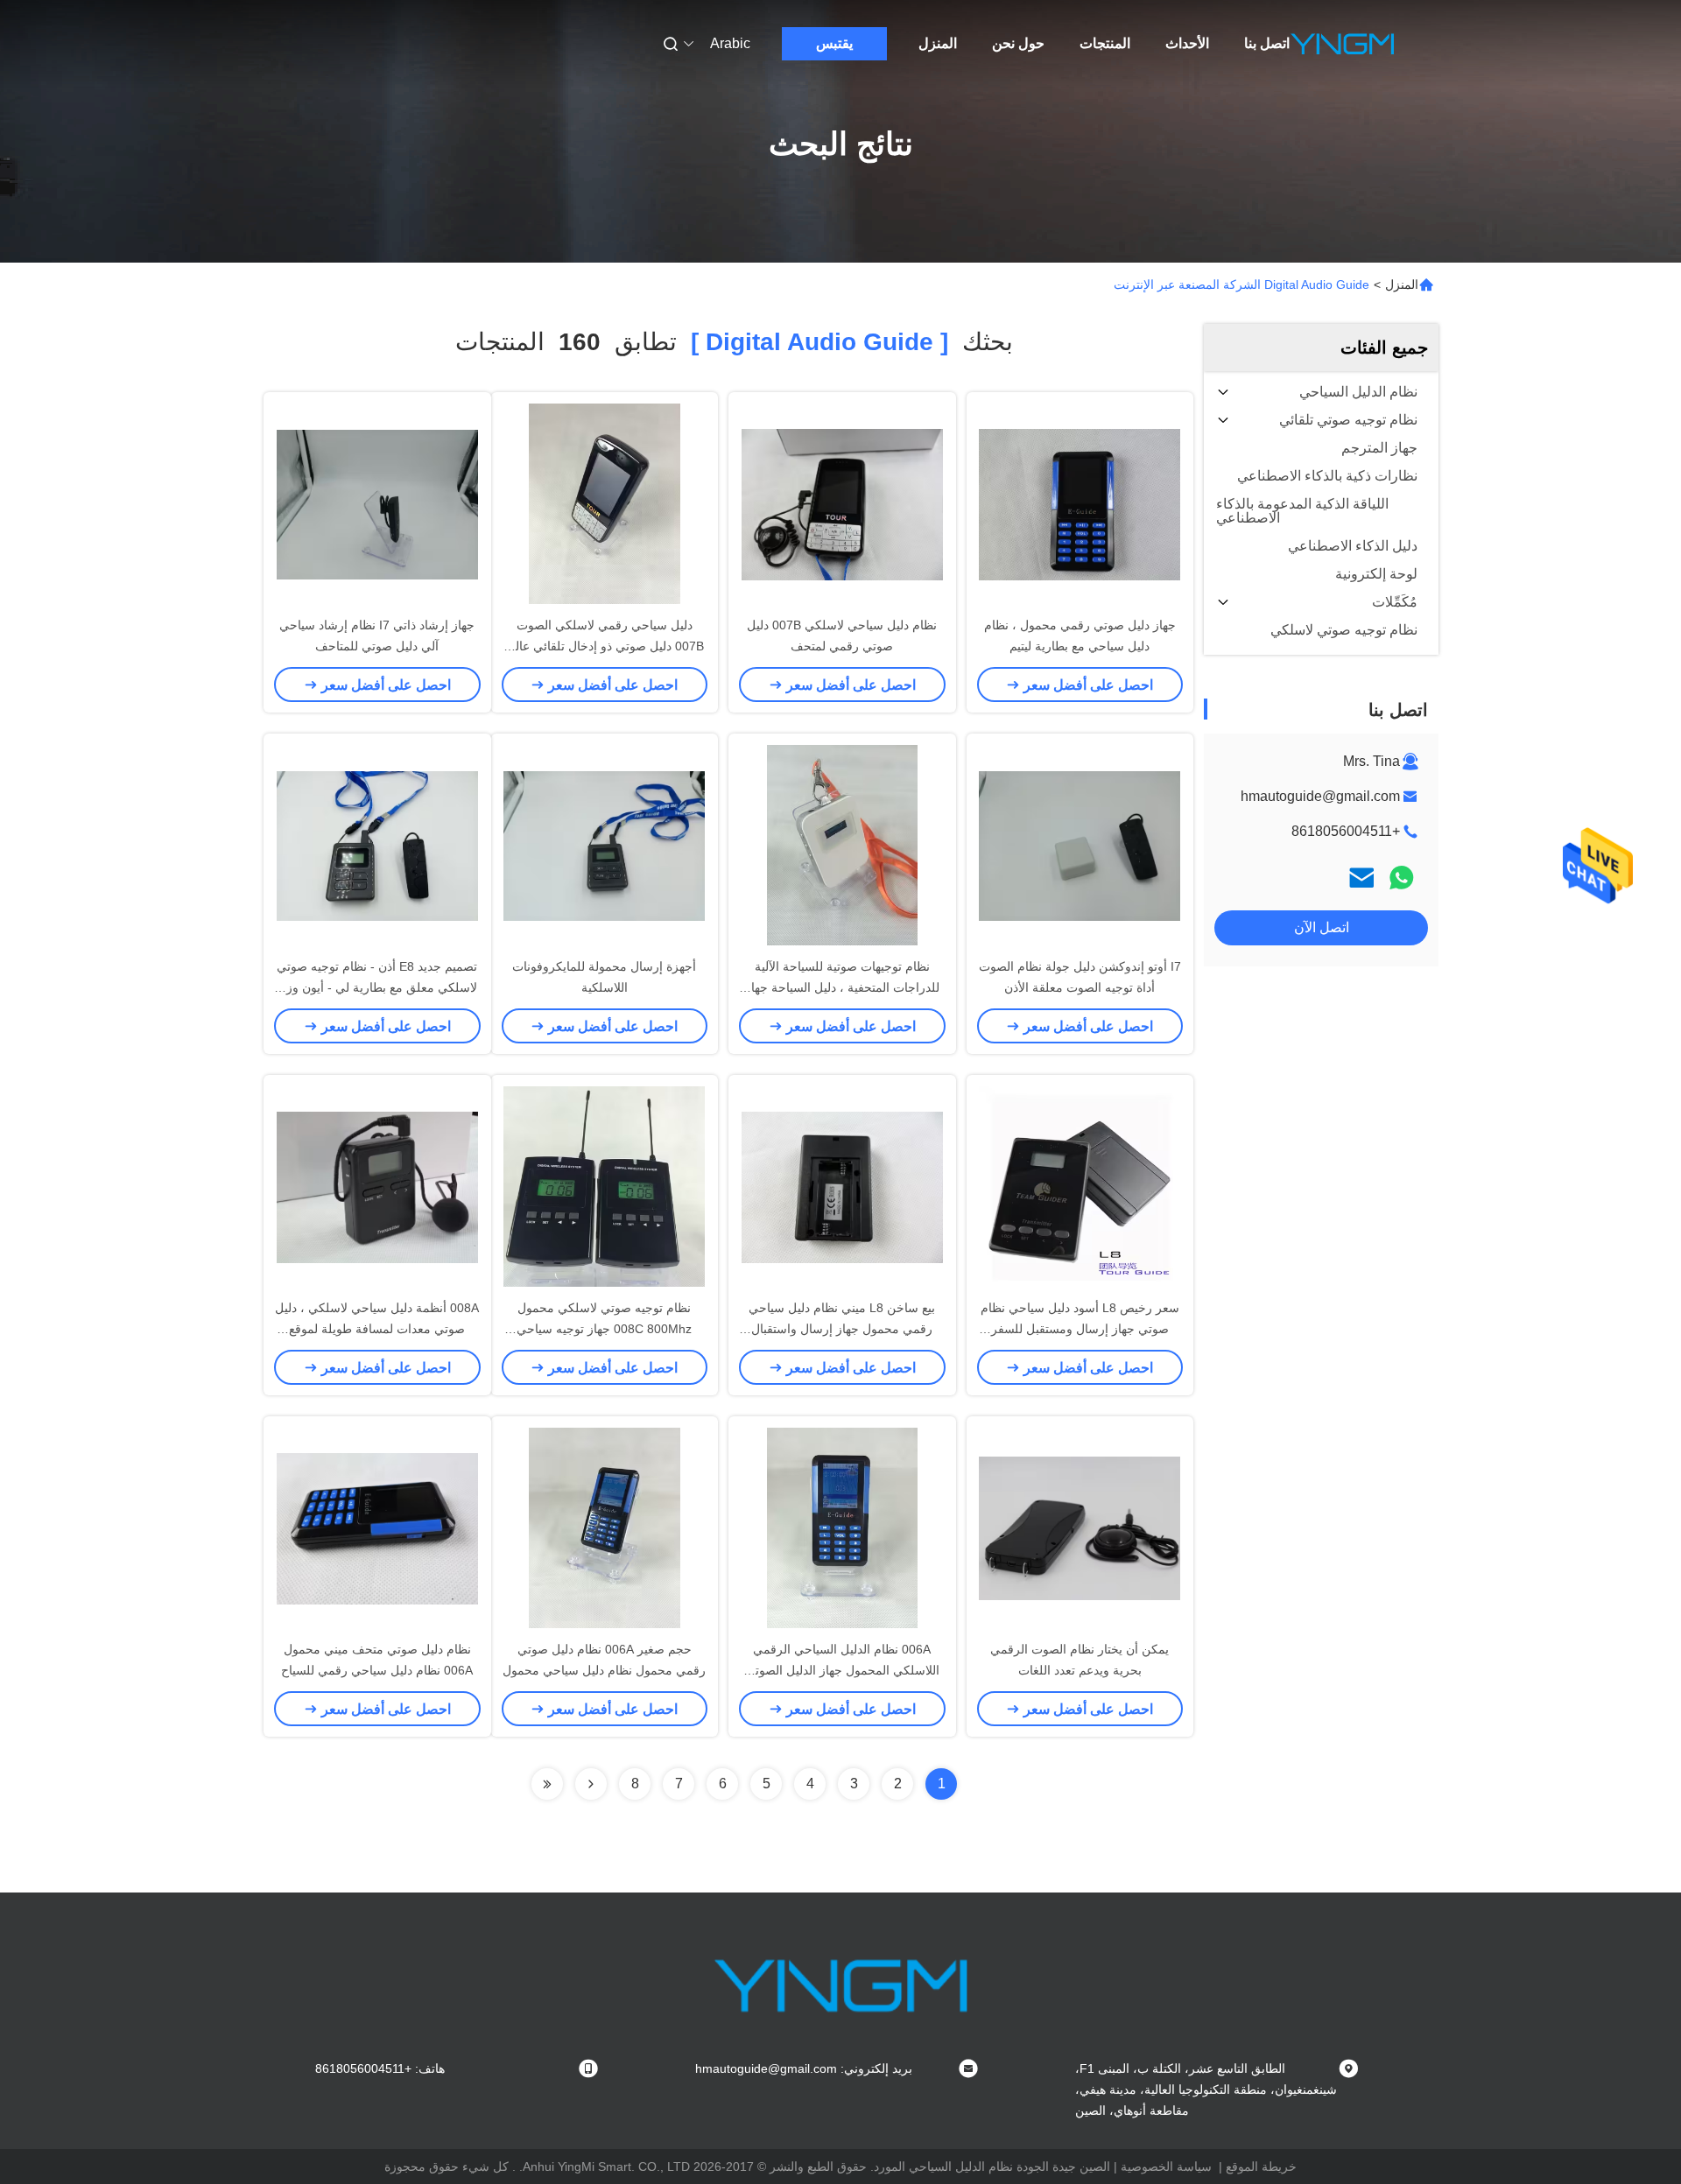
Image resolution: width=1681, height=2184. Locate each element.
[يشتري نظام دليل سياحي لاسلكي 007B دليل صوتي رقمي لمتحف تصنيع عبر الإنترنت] (842, 503)
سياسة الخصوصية (1166, 2166)
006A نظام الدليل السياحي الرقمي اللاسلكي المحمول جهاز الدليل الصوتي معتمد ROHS (842, 1670)
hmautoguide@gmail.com (1320, 796)
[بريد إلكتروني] (1361, 878)
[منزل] (1342, 44)
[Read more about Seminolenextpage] (591, 1784)
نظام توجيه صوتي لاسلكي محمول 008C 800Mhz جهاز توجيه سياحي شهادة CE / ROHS (604, 1329)
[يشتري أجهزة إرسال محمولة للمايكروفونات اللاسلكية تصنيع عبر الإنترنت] (604, 845)
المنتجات (1105, 43)
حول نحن (1018, 43)
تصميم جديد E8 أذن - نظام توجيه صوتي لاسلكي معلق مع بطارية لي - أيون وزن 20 (377, 987)
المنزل (938, 43)
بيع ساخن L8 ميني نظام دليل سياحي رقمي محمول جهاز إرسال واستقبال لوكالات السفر (842, 1329)
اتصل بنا (1267, 43)
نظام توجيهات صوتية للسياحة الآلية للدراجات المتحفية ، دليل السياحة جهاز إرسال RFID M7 (842, 987)
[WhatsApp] (1402, 878)
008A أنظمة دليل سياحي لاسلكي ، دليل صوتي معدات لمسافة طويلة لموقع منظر (377, 1329)
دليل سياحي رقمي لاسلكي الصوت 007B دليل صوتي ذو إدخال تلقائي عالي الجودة (605, 646)
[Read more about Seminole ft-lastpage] (547, 1784)
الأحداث (1187, 43)
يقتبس (834, 43)
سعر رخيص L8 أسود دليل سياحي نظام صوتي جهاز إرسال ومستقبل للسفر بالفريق (1080, 1329)
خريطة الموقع (1261, 2166)
